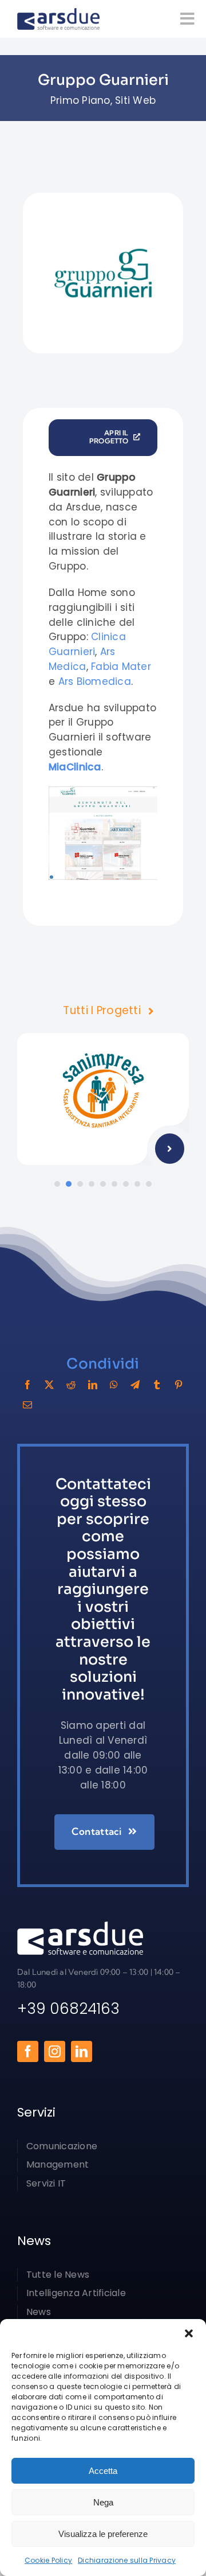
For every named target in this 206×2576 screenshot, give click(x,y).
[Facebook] (27, 1385)
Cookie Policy (48, 2560)
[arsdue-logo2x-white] (80, 1926)
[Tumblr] (157, 1385)
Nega (103, 2502)
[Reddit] (71, 1385)
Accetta (103, 2471)
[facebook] (28, 2051)
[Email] (27, 1405)
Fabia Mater (121, 667)
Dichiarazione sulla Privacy (127, 2560)
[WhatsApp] (114, 1385)
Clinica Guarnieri (87, 644)
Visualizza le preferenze (103, 2534)
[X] (49, 1385)
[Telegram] (135, 1385)
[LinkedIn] (93, 1385)
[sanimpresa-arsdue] (103, 1038)
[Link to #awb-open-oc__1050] (187, 19)
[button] (189, 2333)
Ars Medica (82, 659)
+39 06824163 (68, 2009)
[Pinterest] (179, 1385)
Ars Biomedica (95, 681)
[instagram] (55, 2051)
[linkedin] (82, 2051)
